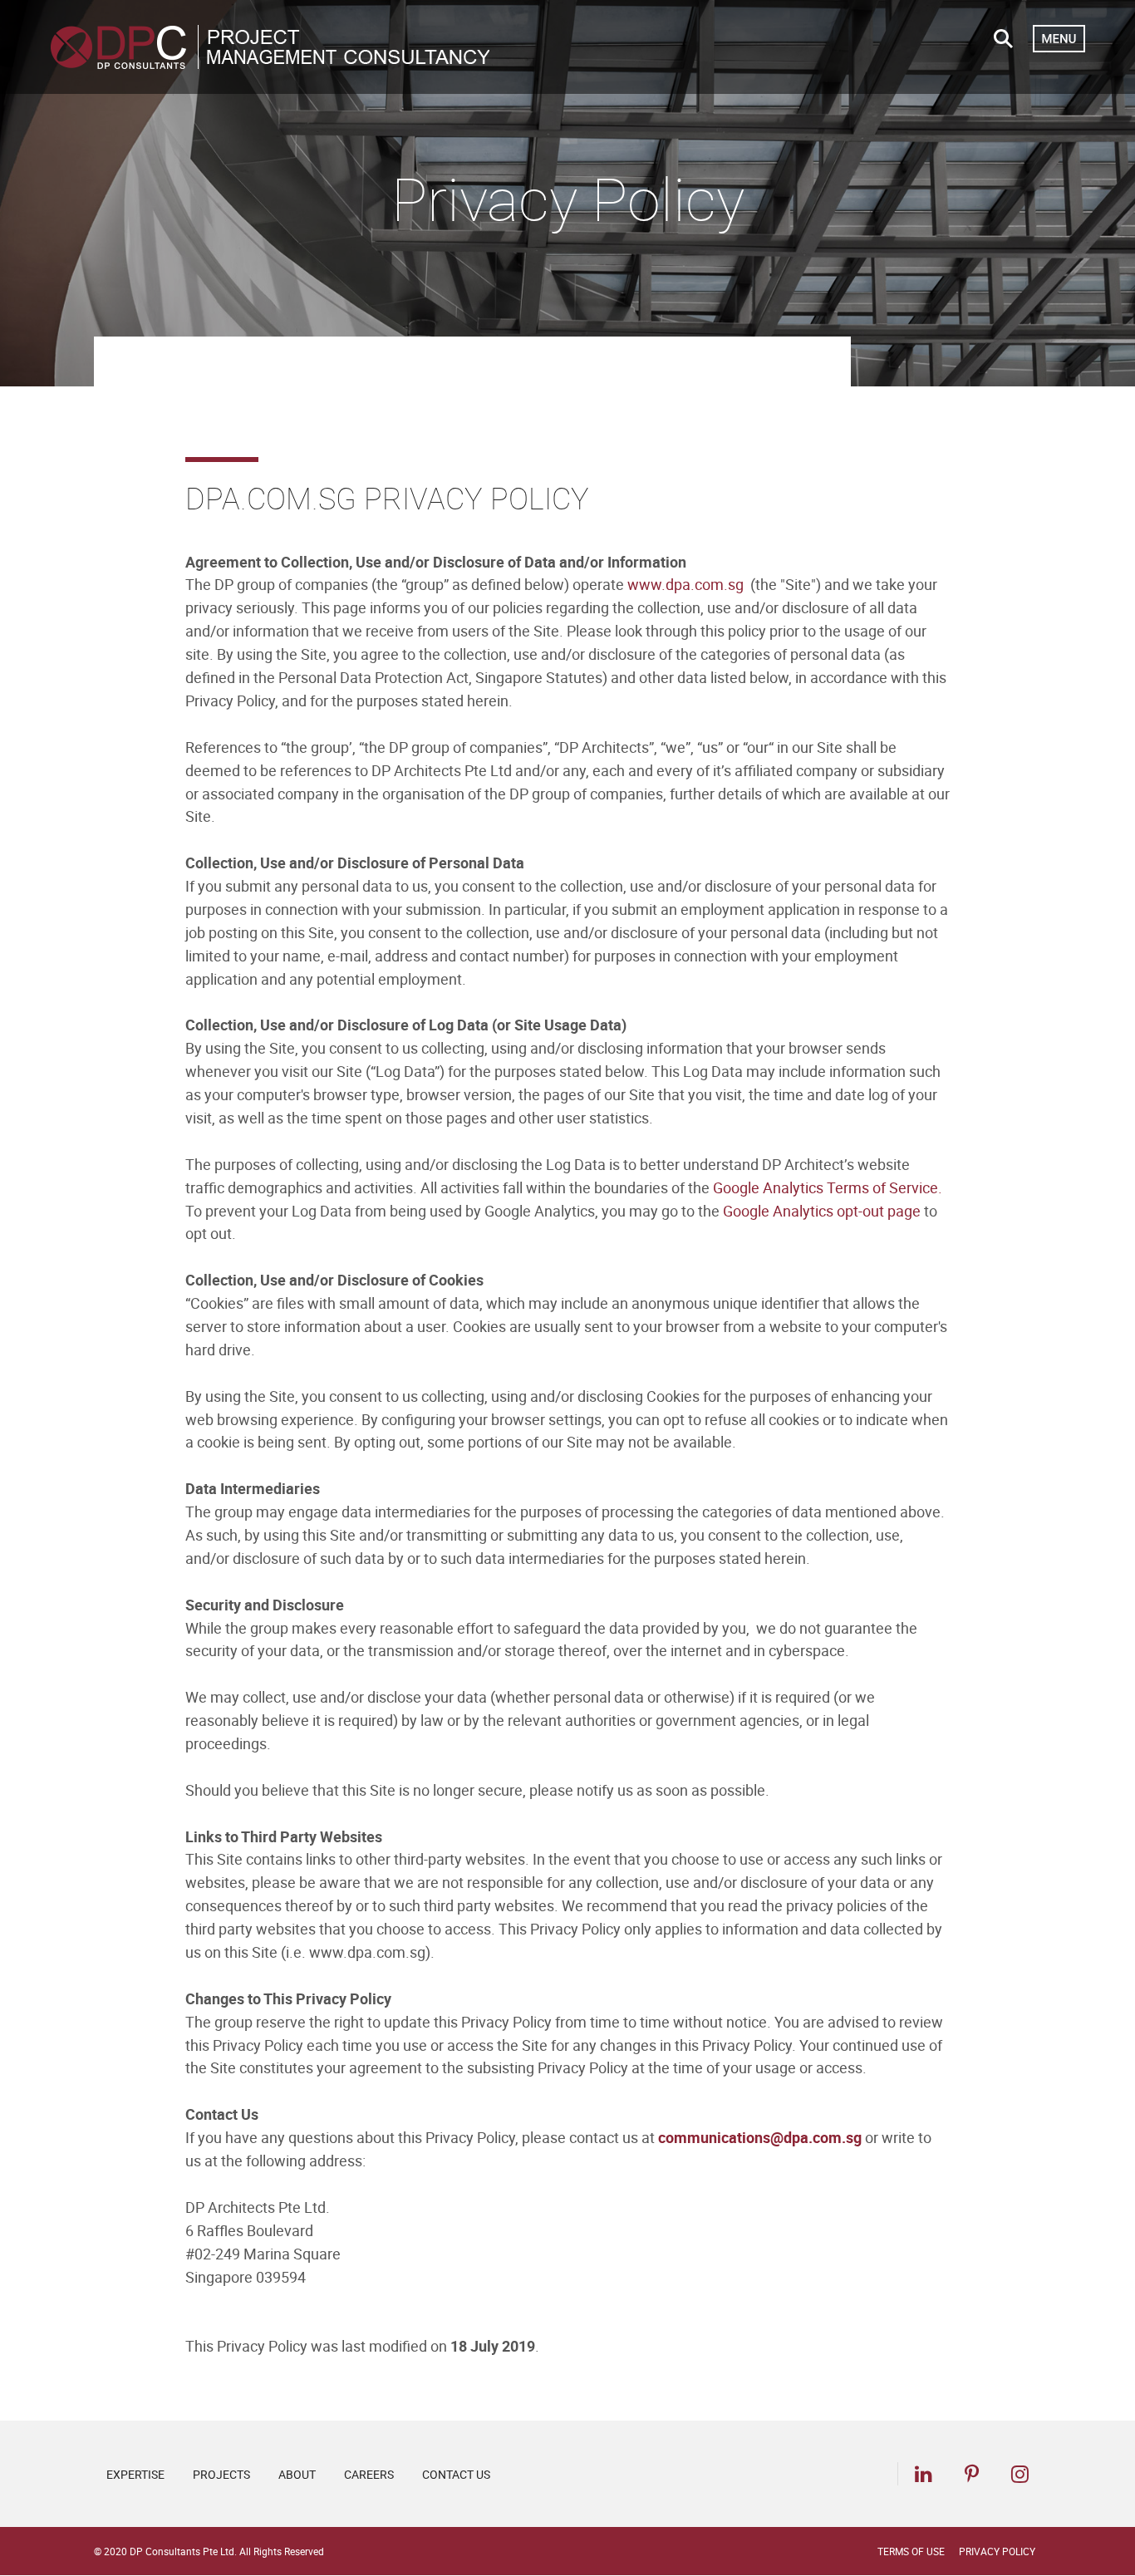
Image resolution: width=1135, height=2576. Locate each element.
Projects (221, 2474)
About (297, 2474)
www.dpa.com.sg (685, 584)
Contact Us (456, 2474)
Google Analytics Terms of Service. (828, 1187)
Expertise (135, 2474)
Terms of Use (911, 2551)
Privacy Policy (997, 2551)
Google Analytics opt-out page (822, 1211)
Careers (369, 2474)
